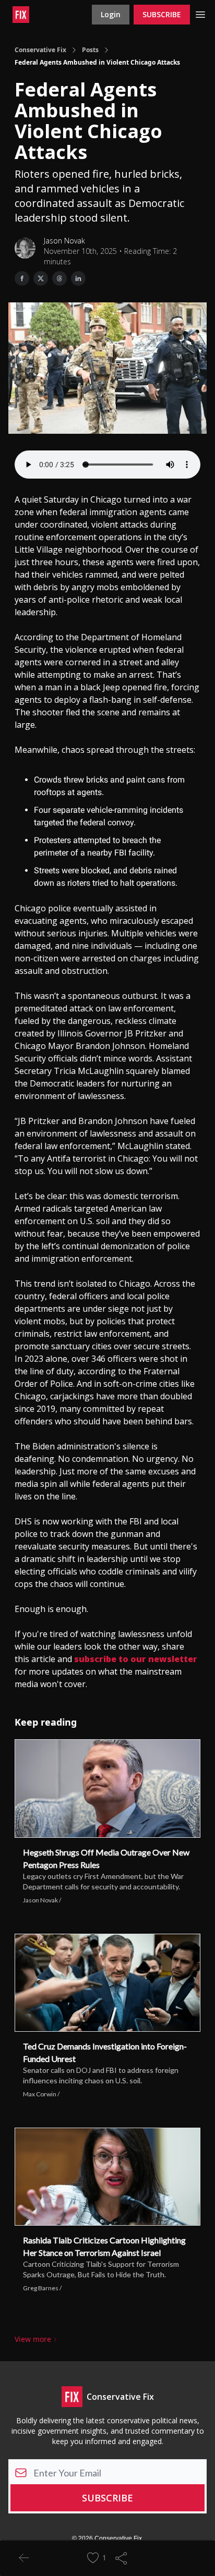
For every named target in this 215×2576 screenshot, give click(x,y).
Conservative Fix (40, 50)
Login (111, 14)
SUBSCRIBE (162, 14)
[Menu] (200, 13)
